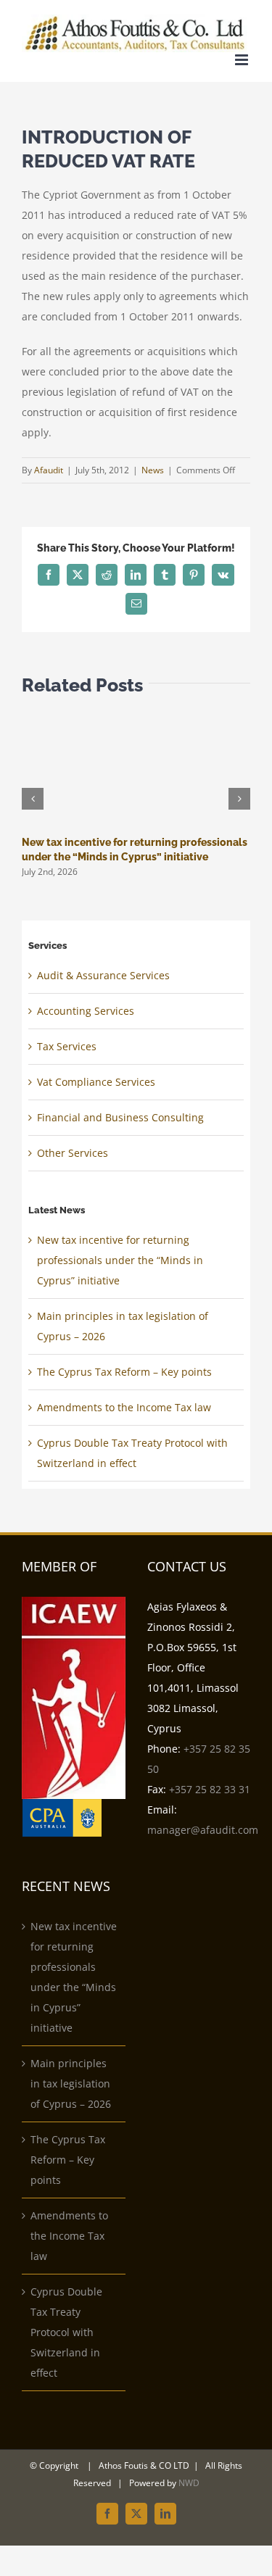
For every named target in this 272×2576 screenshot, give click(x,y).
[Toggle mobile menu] (243, 60)
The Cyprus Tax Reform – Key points (124, 1372)
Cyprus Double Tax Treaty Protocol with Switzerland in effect (66, 2332)
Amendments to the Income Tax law (124, 1407)
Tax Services (67, 1046)
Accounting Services (86, 1011)
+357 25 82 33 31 (210, 1789)
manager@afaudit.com (203, 1830)
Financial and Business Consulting (120, 1117)
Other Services (73, 1153)
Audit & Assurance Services (103, 975)
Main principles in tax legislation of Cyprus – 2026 (71, 2083)
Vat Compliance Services (96, 1082)
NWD (189, 2483)
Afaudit (49, 470)
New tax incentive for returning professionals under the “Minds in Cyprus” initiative (120, 1260)
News (153, 470)
